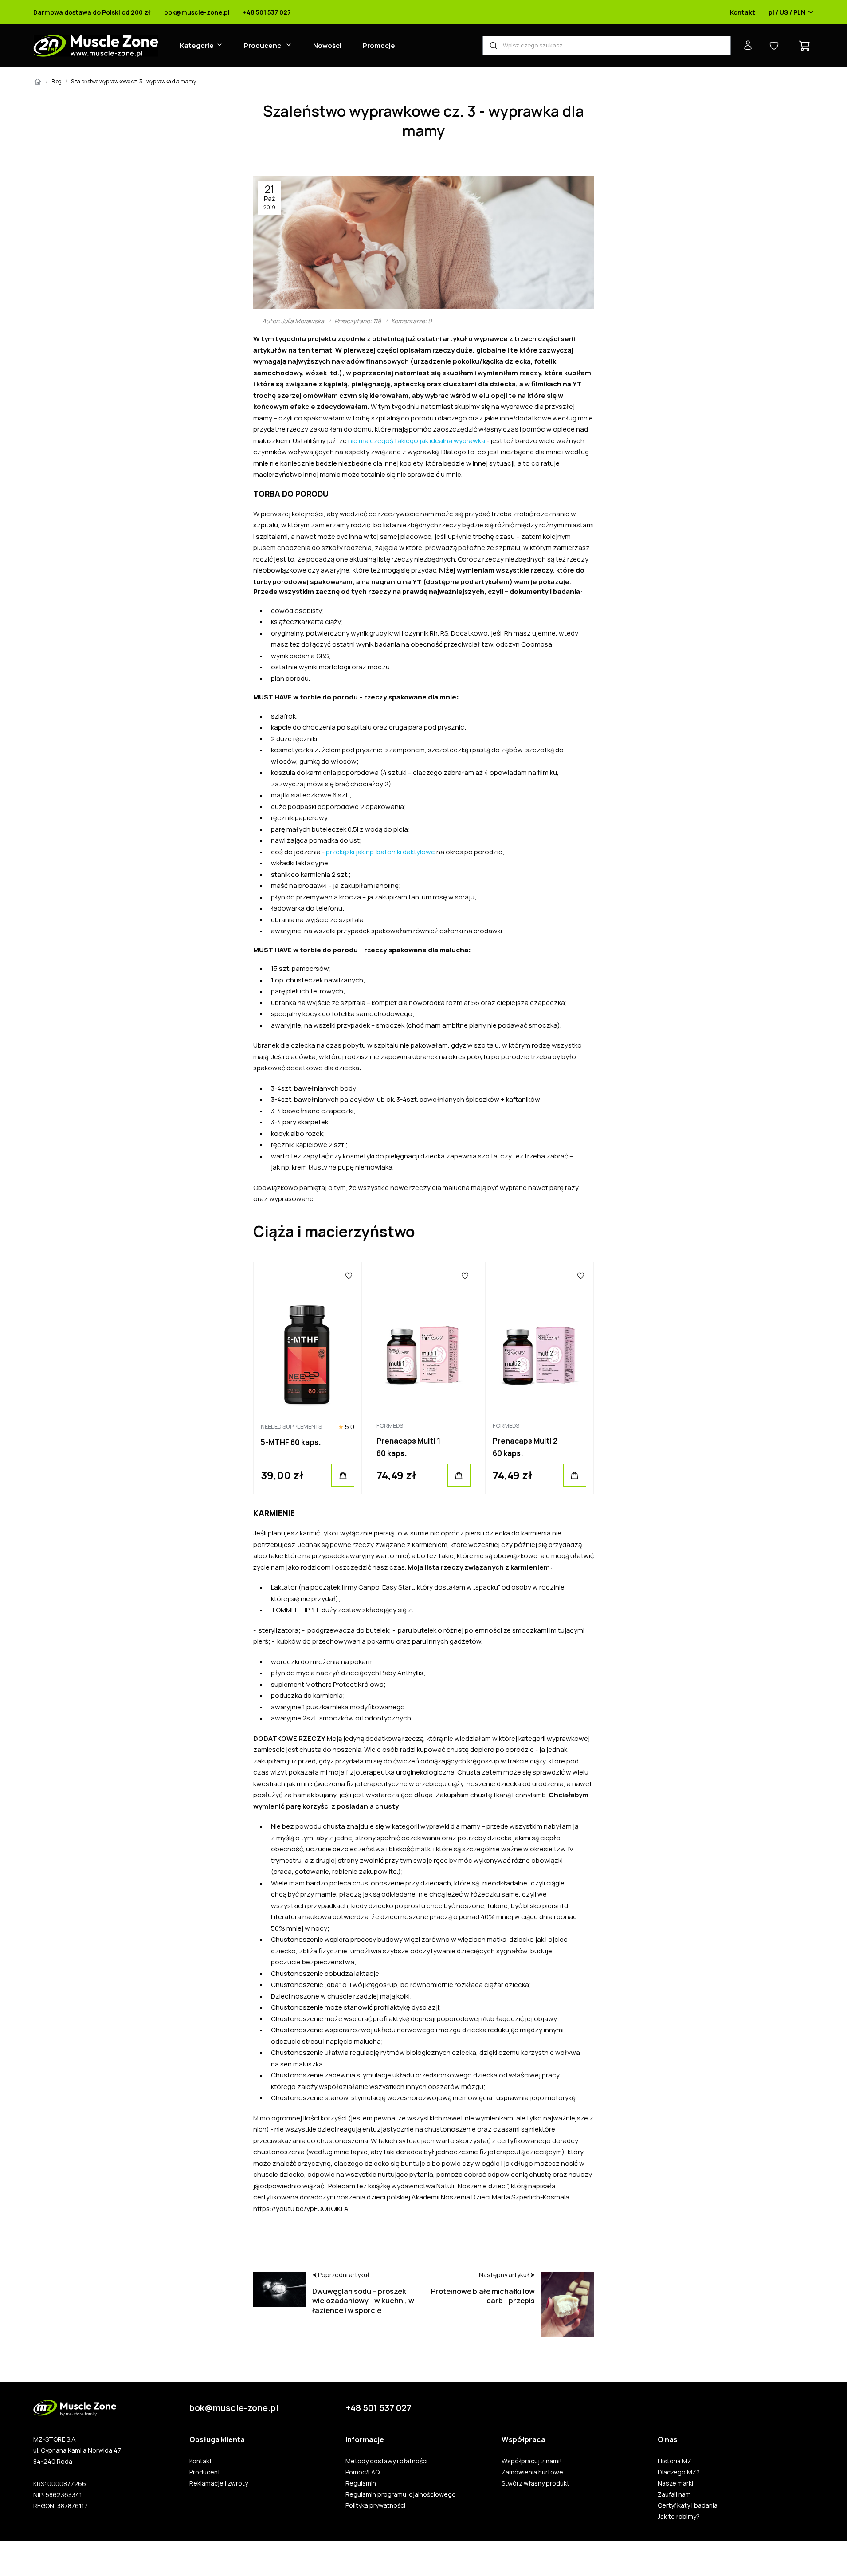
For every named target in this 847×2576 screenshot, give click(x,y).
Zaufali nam (674, 2494)
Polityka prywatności (375, 2505)
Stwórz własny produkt (535, 2483)
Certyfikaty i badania (688, 2505)
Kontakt (743, 12)
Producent (205, 2472)
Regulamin (361, 2483)
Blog (57, 81)
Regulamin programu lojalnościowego (401, 2494)
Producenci (263, 45)
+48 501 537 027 (267, 12)
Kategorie (197, 45)
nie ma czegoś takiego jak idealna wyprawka (417, 441)
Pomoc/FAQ (363, 2472)
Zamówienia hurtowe (532, 2472)
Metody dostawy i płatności (386, 2461)
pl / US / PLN (787, 12)
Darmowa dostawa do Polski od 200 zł (92, 12)
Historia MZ (674, 2461)
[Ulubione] (349, 1276)
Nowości (327, 45)
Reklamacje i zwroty (219, 2483)
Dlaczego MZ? (679, 2472)
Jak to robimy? (679, 2517)
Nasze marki (675, 2483)
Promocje (379, 45)
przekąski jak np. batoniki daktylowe (380, 852)
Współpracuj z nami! (532, 2461)
